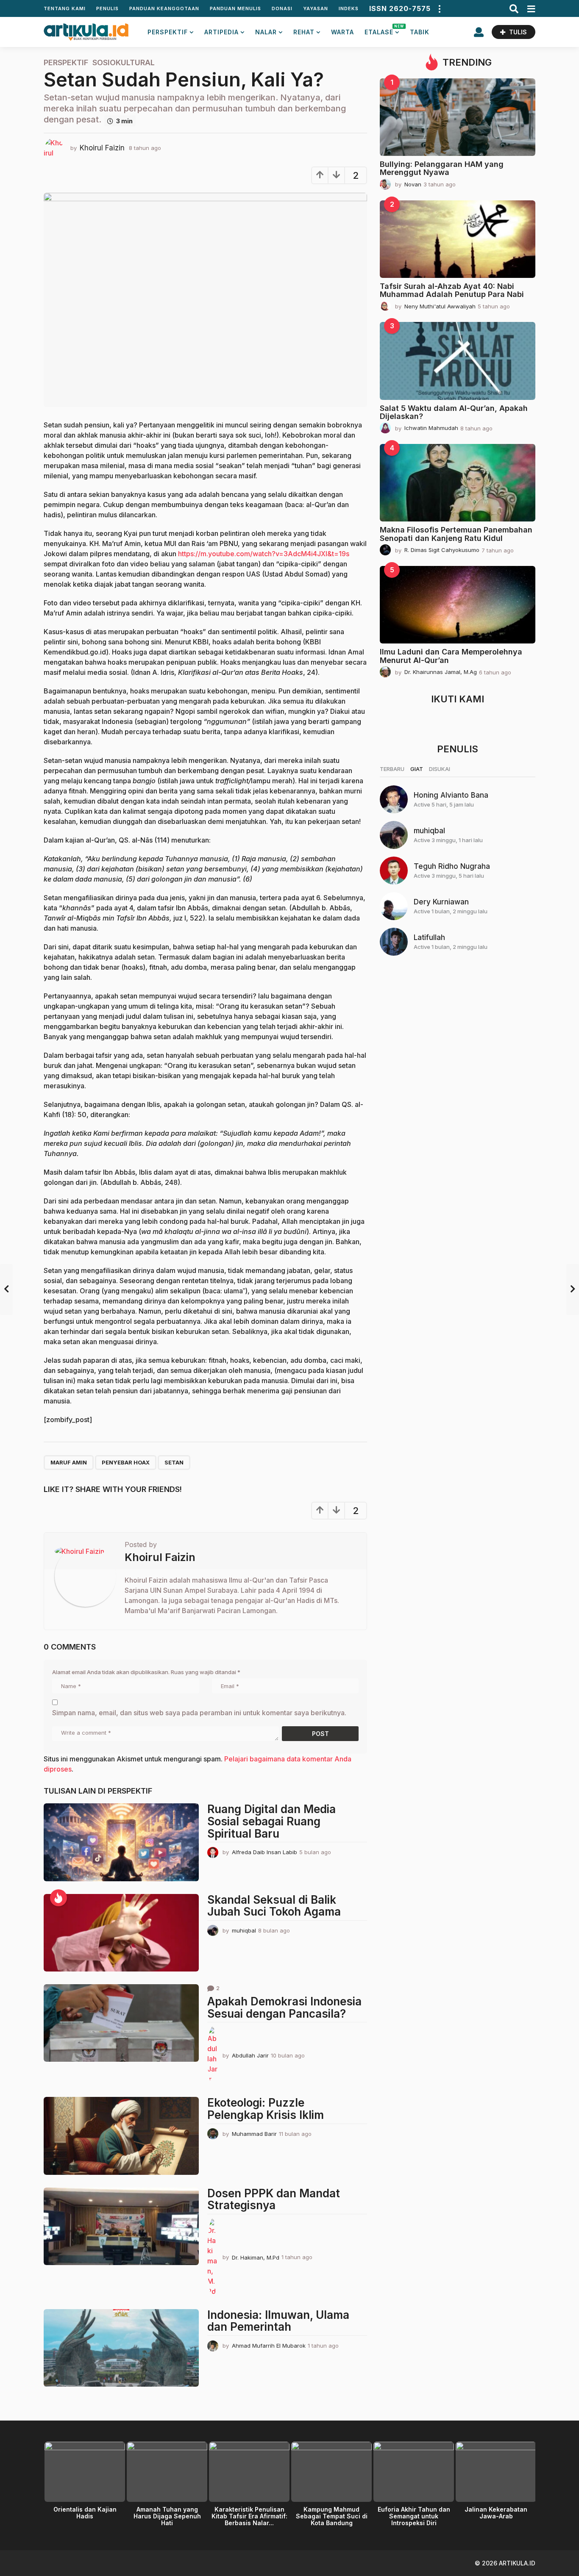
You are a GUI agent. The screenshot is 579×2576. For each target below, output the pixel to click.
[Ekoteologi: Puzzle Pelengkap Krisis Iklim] (121, 2136)
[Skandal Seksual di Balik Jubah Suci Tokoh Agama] (121, 1933)
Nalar (266, 32)
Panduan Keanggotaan (164, 8)
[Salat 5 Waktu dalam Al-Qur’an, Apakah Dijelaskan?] (458, 361)
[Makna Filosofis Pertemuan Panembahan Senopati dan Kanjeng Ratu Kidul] (458, 483)
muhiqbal (429, 831)
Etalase (382, 30)
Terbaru (392, 769)
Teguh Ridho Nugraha (452, 866)
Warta (342, 32)
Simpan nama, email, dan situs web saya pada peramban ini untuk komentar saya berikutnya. (199, 1713)
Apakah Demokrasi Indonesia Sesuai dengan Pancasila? (284, 2008)
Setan (174, 1462)
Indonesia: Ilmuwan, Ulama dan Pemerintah (278, 2321)
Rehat (304, 32)
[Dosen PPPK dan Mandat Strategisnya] (121, 2226)
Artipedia (221, 32)
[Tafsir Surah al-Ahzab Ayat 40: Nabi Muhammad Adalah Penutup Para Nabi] (458, 239)
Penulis (107, 8)
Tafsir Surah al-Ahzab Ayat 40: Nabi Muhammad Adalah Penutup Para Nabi (452, 290)
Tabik (420, 32)
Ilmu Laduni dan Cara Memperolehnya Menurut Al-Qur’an (451, 656)
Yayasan (316, 8)
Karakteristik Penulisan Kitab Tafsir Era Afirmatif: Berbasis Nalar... (249, 2516)
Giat (417, 769)
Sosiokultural (124, 63)
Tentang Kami (65, 8)
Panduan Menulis (235, 8)
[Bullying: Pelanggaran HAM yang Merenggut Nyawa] (458, 117)
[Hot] (58, 1898)
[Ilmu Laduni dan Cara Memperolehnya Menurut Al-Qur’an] (458, 605)
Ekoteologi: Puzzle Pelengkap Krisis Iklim (266, 2109)
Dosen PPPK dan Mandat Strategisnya (274, 2199)
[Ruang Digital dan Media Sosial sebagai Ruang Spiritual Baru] (121, 1842)
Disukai (440, 769)
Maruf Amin (69, 1462)
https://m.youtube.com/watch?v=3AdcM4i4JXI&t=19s (264, 554)
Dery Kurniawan (441, 902)
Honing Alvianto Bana (451, 795)
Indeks (349, 8)
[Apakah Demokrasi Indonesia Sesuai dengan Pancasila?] (121, 2023)
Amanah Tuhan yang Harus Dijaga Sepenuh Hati (167, 2516)
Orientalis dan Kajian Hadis (85, 2513)
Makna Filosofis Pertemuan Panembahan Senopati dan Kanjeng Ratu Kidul (456, 534)
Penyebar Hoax (126, 1462)
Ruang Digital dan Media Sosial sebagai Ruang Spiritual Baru (271, 1821)
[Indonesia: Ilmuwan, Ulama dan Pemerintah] (121, 2348)
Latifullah (429, 937)
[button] (439, 8)
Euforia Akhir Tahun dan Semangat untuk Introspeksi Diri (414, 2516)
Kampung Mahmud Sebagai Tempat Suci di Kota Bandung (332, 2516)
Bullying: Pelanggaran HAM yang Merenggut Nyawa (442, 168)
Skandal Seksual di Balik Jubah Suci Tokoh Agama (274, 1906)
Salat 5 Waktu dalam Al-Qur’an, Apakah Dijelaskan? (454, 412)
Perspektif (168, 32)
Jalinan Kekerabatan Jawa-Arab (496, 2513)
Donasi (282, 8)
